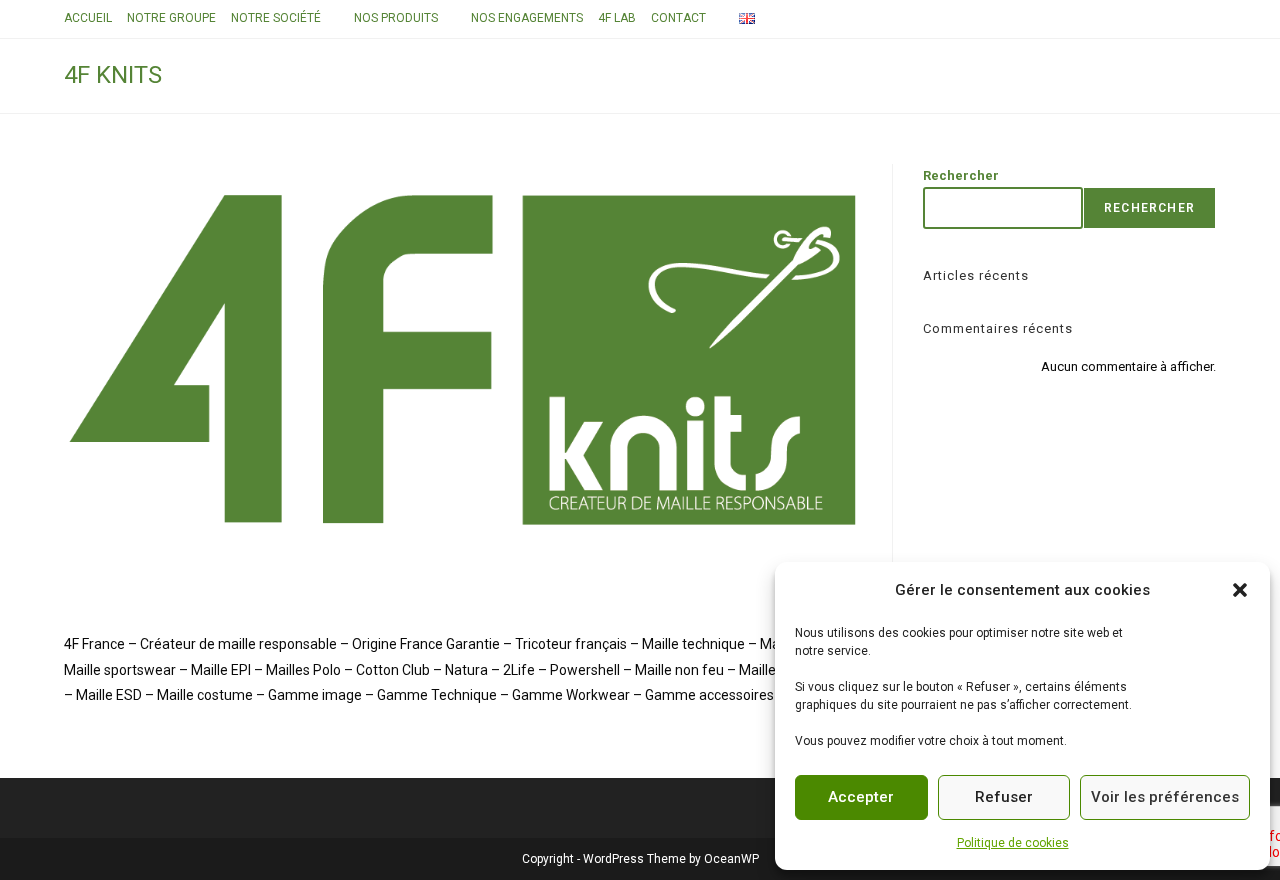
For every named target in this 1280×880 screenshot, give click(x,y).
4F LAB (617, 18)
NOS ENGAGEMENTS (527, 18)
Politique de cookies (1013, 843)
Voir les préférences (1165, 797)
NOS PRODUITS (396, 18)
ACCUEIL (88, 18)
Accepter (861, 797)
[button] (1240, 590)
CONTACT (678, 18)
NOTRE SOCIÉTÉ (276, 18)
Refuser (1004, 797)
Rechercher (961, 175)
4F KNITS (113, 75)
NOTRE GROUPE (171, 18)
